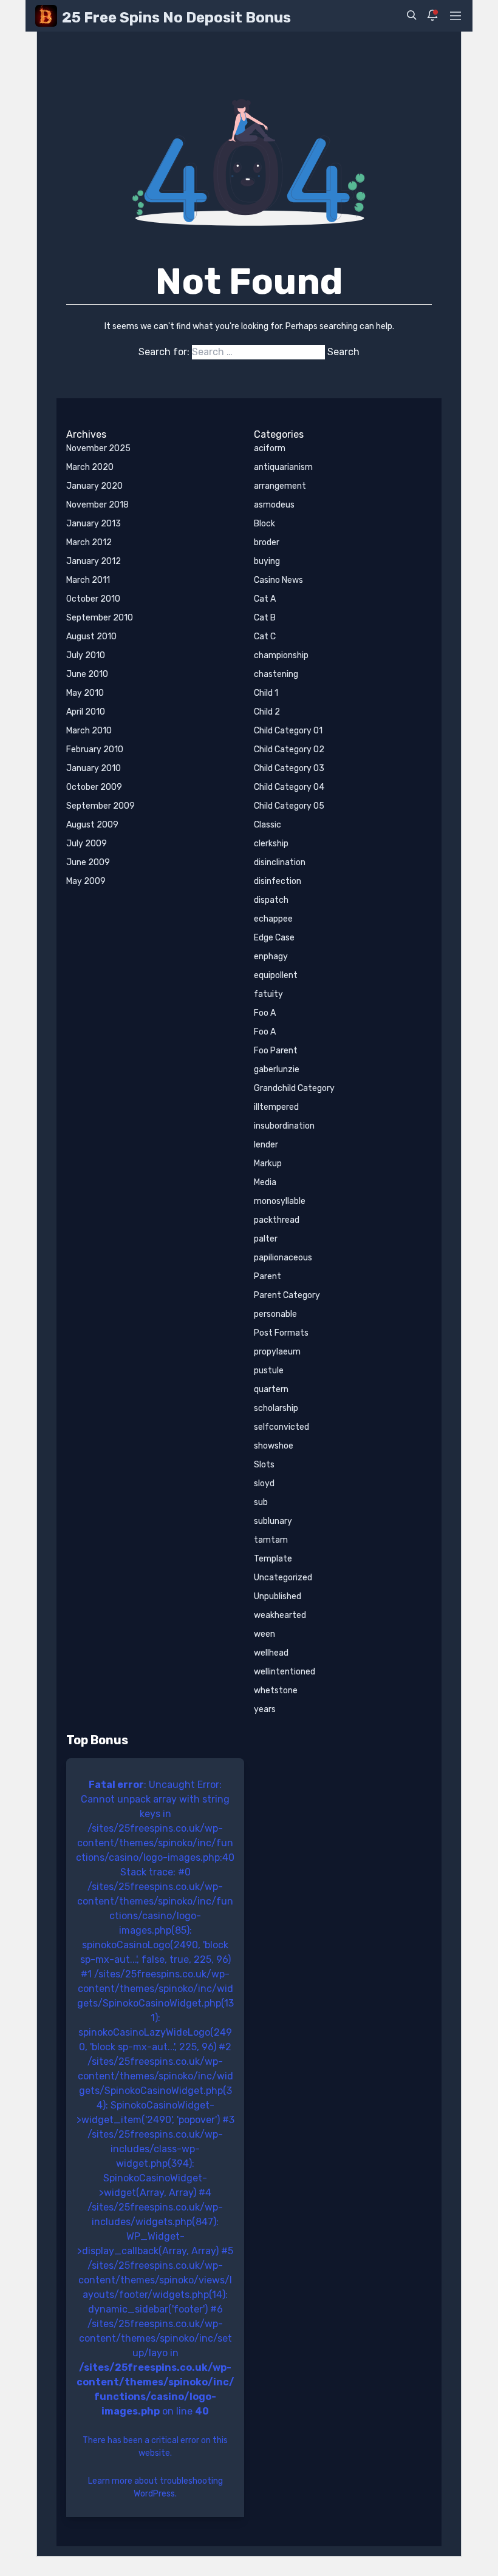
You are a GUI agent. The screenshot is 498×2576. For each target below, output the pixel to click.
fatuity (268, 994)
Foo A (265, 1013)
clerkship (271, 844)
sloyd (264, 1483)
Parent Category (287, 1295)
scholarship (276, 1408)
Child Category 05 (289, 806)
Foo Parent (276, 1051)
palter (266, 1239)
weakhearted (280, 1615)
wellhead (271, 1653)
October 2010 (93, 599)
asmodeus (274, 505)
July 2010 (86, 655)
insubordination (284, 1126)
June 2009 (88, 862)
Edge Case (274, 938)
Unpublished (278, 1596)
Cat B (265, 618)
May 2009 (86, 881)
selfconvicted (281, 1427)
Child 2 (267, 712)
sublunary (273, 1521)
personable (275, 1314)
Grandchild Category (294, 1088)
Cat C (265, 637)
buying (267, 561)
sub (261, 1502)
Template (273, 1559)
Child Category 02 (289, 749)
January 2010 (94, 768)
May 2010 (85, 693)
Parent (268, 1276)
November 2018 (97, 505)
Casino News (278, 580)
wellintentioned (285, 1672)
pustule (269, 1371)
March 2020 (90, 467)
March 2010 (89, 731)
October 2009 (94, 787)
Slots (264, 1465)
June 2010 (87, 674)
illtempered (276, 1107)
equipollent (276, 975)
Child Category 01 (288, 731)
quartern (271, 1389)
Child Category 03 (289, 768)
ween (264, 1634)
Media (265, 1182)
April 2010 (86, 712)
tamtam (271, 1540)
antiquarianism (283, 467)
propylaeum (277, 1352)
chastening (276, 674)
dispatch (271, 900)
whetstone (276, 1691)
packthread (277, 1220)
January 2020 (94, 486)
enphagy (271, 957)
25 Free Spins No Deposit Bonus (176, 18)
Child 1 (266, 693)
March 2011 (88, 580)
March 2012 (89, 542)
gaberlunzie (277, 1069)
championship (281, 655)
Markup (268, 1164)
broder (267, 542)
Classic (268, 825)
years (265, 1709)
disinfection (278, 881)
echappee (273, 919)
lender (266, 1145)
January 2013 (94, 524)
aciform (270, 448)
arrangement (280, 486)
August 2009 (92, 825)
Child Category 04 (289, 787)
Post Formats (281, 1333)
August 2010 (91, 637)
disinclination (280, 862)
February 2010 (95, 749)
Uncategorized (283, 1578)
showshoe (274, 1446)
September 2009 (101, 806)
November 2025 (98, 448)
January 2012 (94, 561)
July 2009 (87, 844)
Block (264, 524)
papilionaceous (283, 1258)
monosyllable (280, 1201)
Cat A (265, 599)
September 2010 (100, 618)
